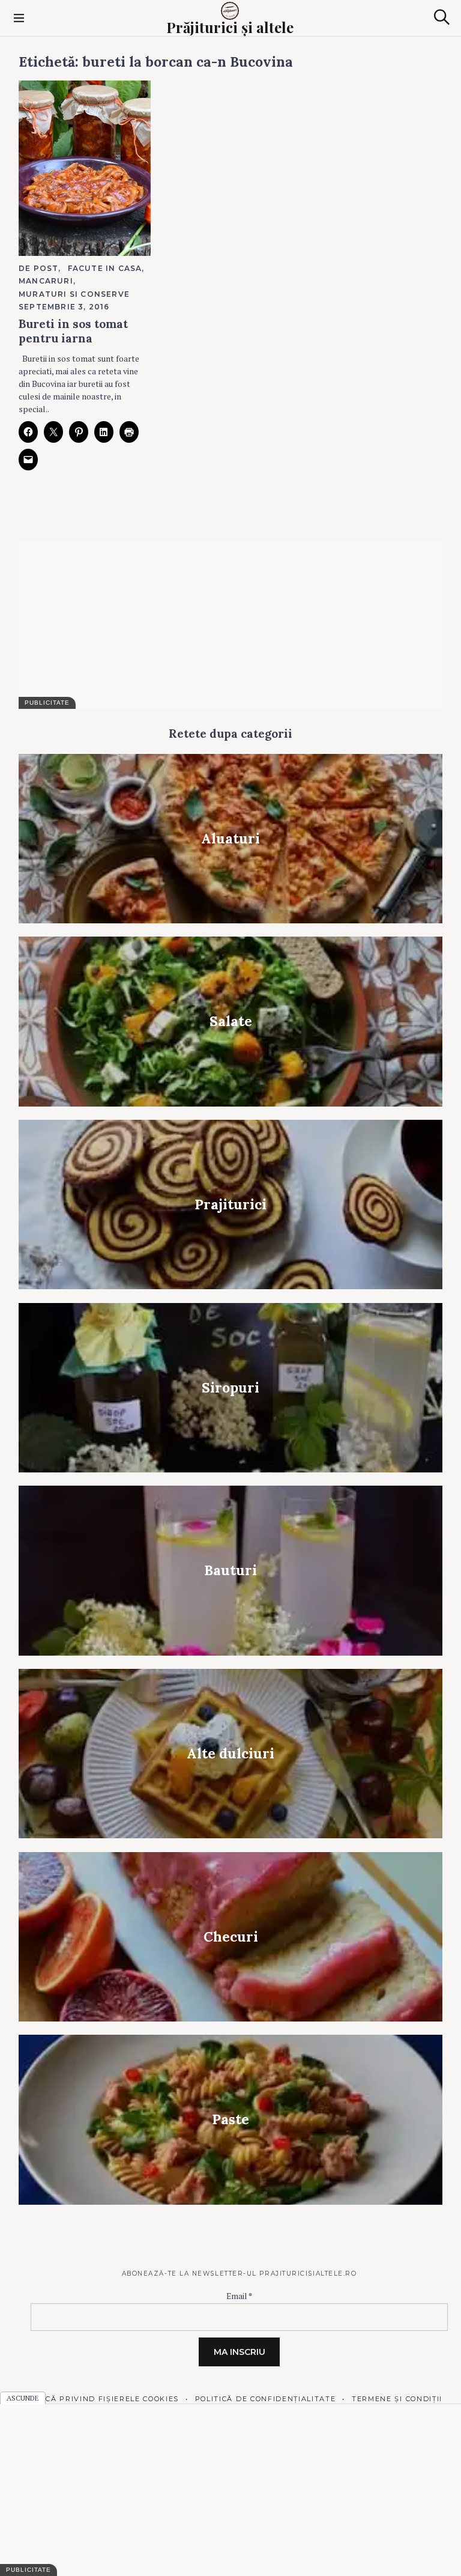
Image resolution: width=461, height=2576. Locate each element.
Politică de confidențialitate (265, 2399)
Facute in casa (105, 268)
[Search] (442, 17)
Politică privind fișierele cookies (99, 2399)
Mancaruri (46, 281)
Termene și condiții (397, 2399)
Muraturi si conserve (74, 294)
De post (38, 268)
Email (239, 2296)
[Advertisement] (230, 625)
